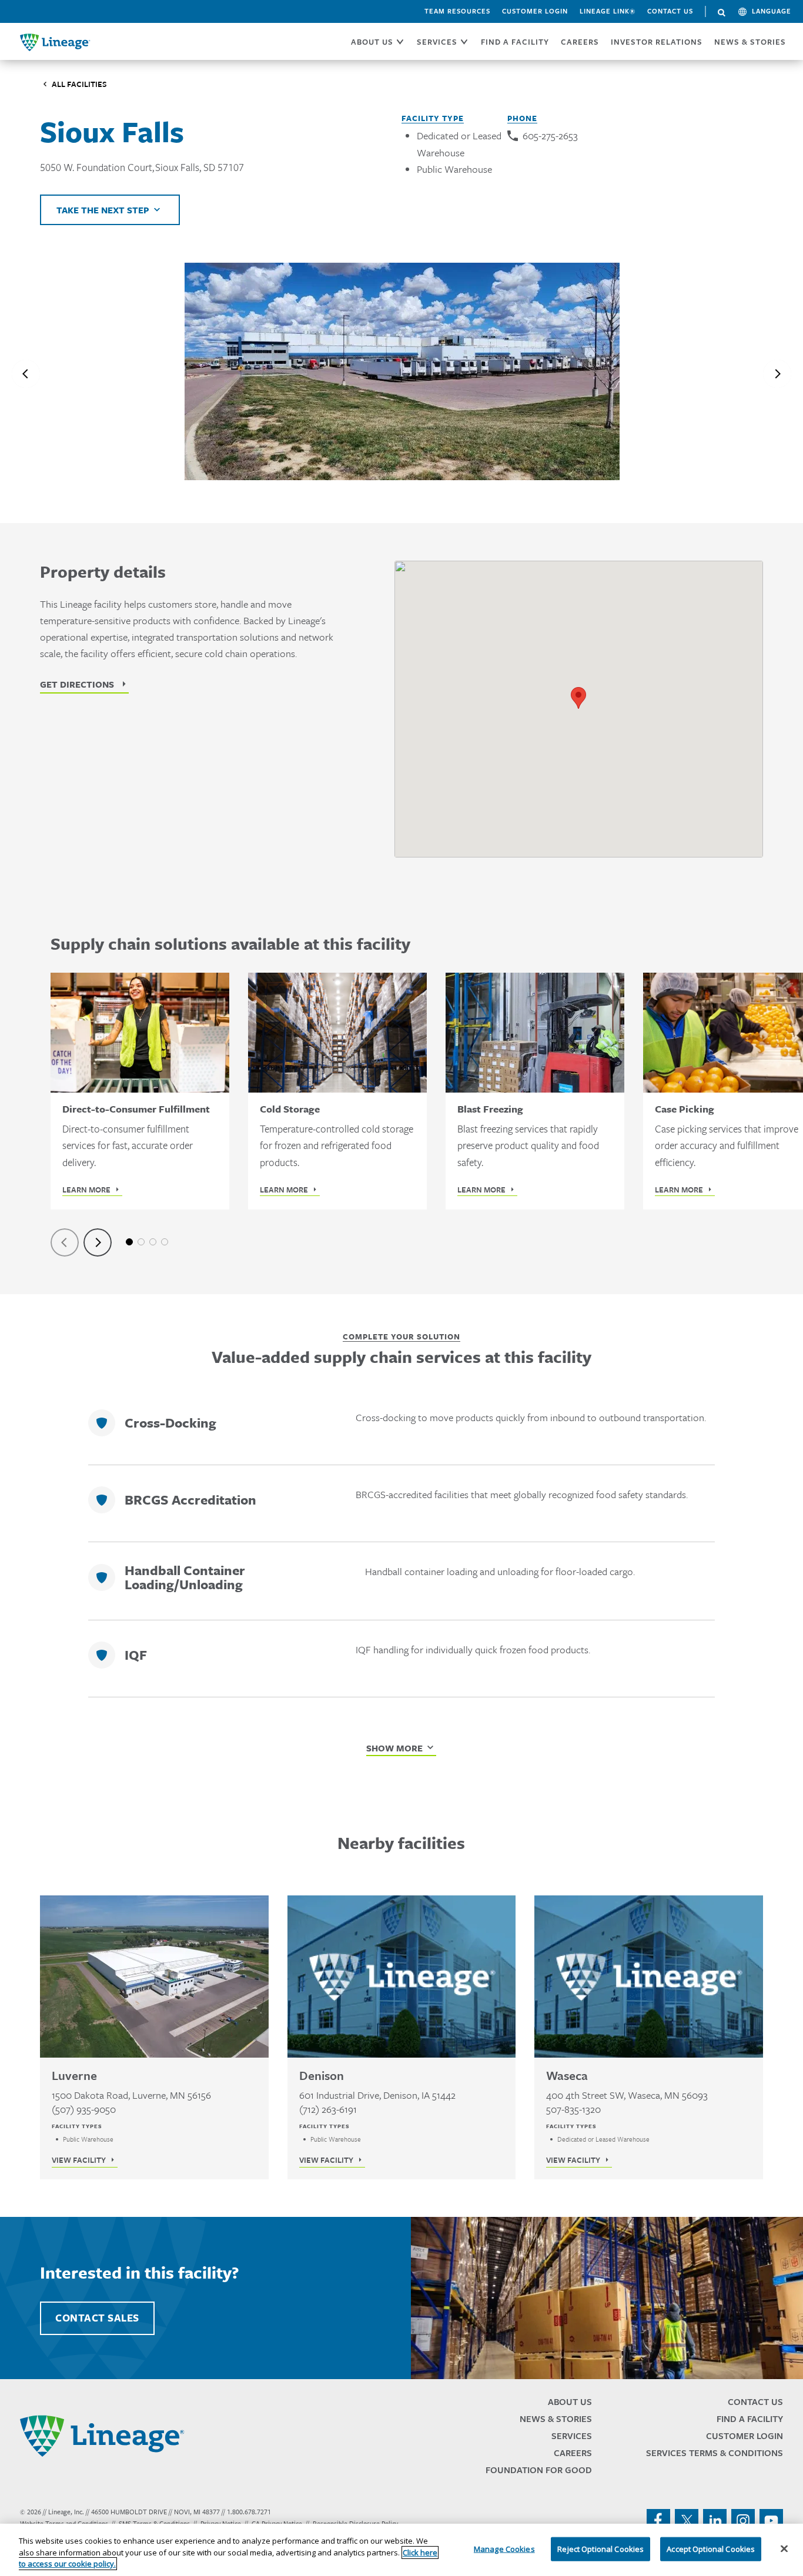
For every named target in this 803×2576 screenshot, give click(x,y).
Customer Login (535, 11)
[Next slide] (777, 374)
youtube (771, 2521)
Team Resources (457, 11)
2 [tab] (141, 1242)
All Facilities (79, 84)
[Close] (784, 2548)
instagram (743, 2521)
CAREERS (580, 42)
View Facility (79, 2160)
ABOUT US (372, 42)
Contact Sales (97, 2318)
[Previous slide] (26, 374)
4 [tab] (165, 1242)
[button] (578, 698)
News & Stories (750, 42)
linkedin (715, 2521)
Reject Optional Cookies (600, 2548)
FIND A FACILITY (515, 42)
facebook (658, 2521)
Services (572, 2436)
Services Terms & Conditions (715, 2453)
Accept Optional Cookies (711, 2548)
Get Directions (77, 684)
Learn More (86, 1190)
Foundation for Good (539, 2470)
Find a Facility (750, 2419)
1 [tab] (129, 1242)
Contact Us (670, 11)
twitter (687, 2521)
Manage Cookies (504, 2548)
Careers (573, 2453)
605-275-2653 (550, 135)
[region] (401, 2550)
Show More (394, 1748)
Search (722, 13)
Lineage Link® (608, 11)
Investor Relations (657, 42)
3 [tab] (153, 1242)
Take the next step (103, 210)
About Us (570, 2402)
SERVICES (437, 42)
